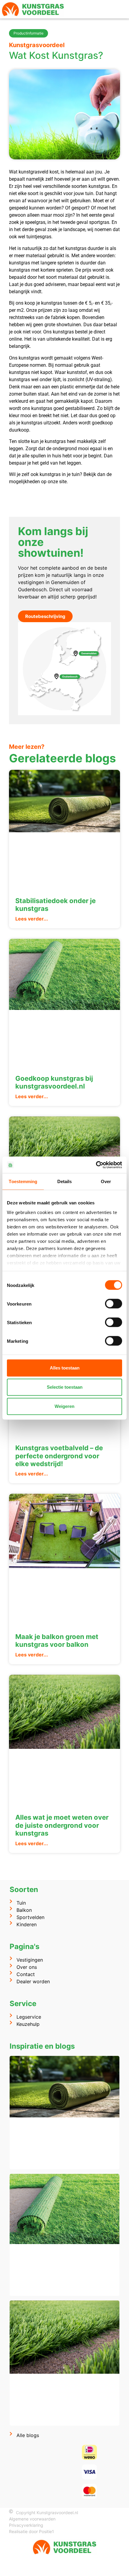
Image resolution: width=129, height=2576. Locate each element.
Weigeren (64, 1406)
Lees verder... (32, 919)
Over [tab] (106, 1181)
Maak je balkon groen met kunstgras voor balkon (57, 1641)
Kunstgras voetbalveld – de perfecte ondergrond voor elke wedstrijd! (59, 1456)
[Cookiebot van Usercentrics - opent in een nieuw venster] (96, 1165)
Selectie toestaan (65, 1387)
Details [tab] (65, 1181)
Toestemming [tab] (23, 1181)
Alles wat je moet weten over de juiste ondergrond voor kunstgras (62, 1825)
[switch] (114, 1304)
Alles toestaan (65, 1368)
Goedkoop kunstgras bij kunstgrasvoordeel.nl (54, 1082)
